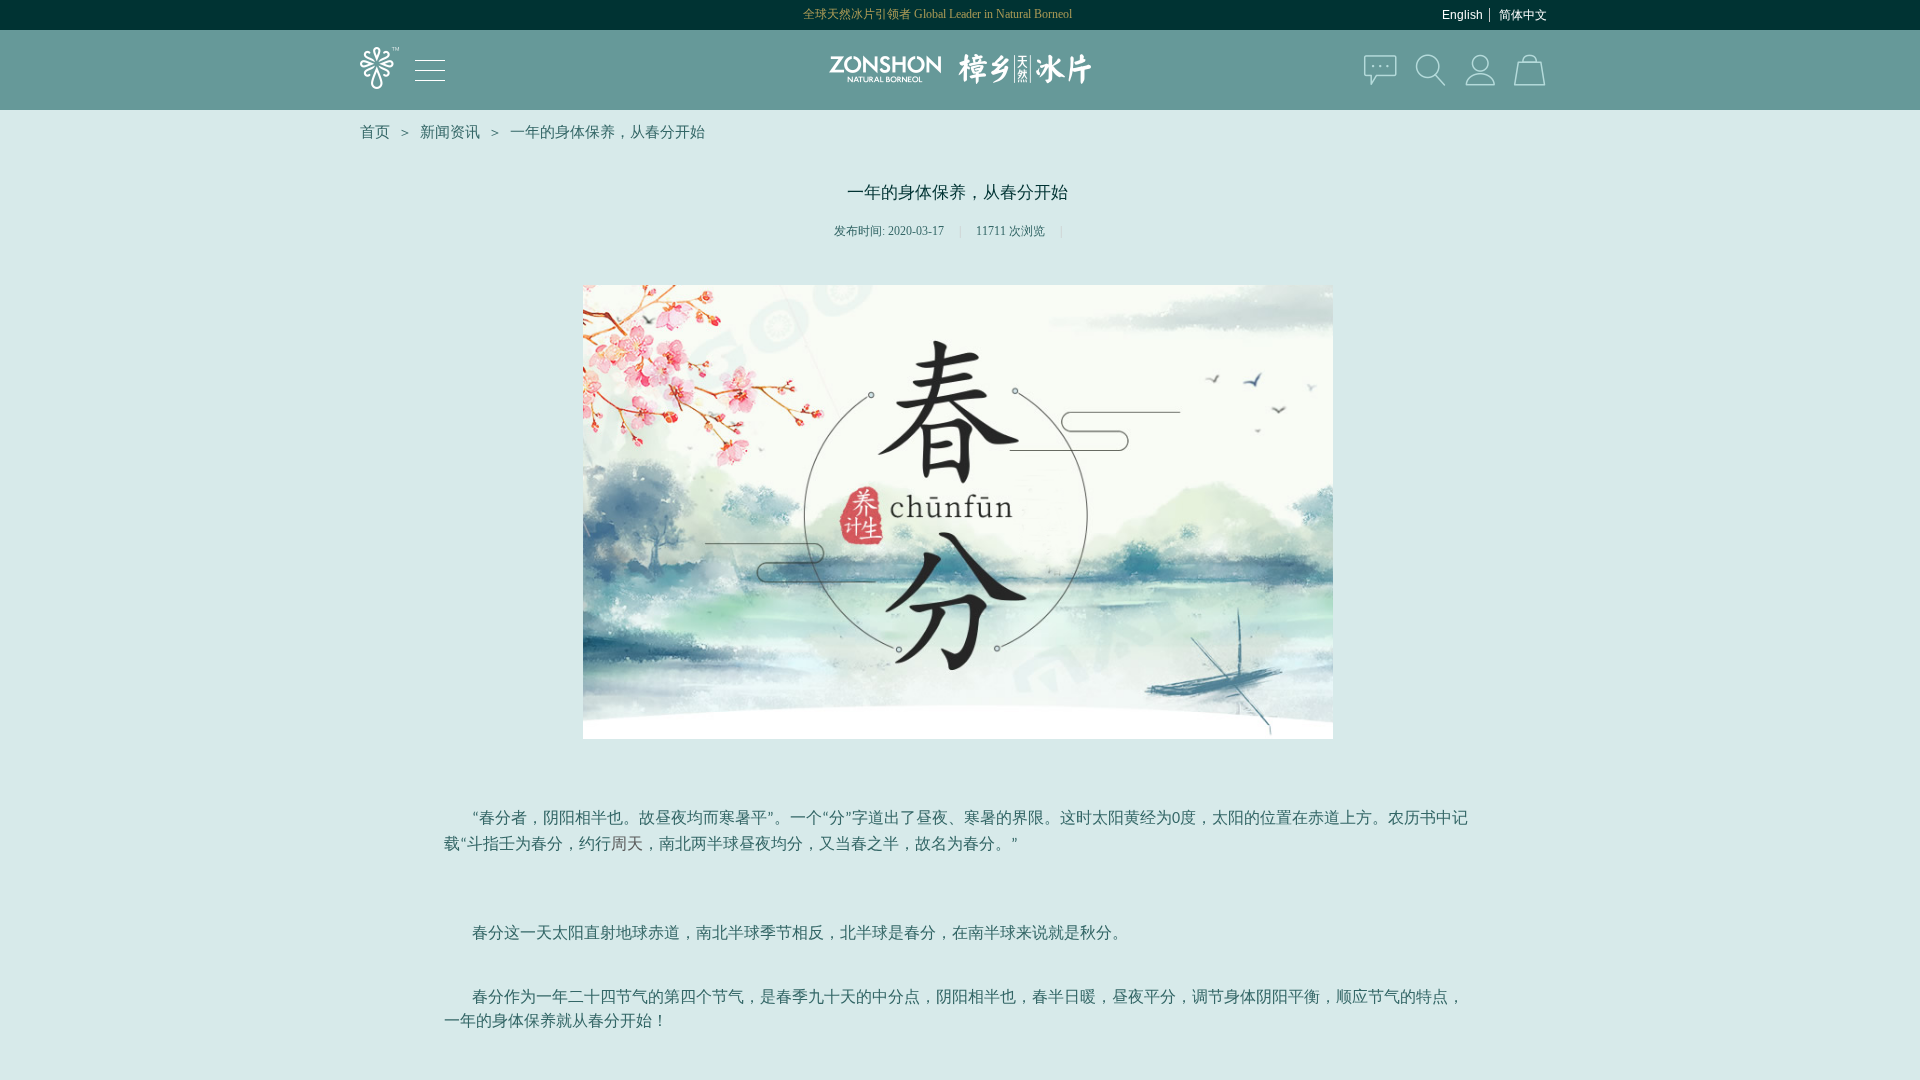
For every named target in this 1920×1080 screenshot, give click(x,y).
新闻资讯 (450, 132)
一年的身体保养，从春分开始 (607, 132)
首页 (375, 132)
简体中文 (1523, 15)
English (1462, 15)
